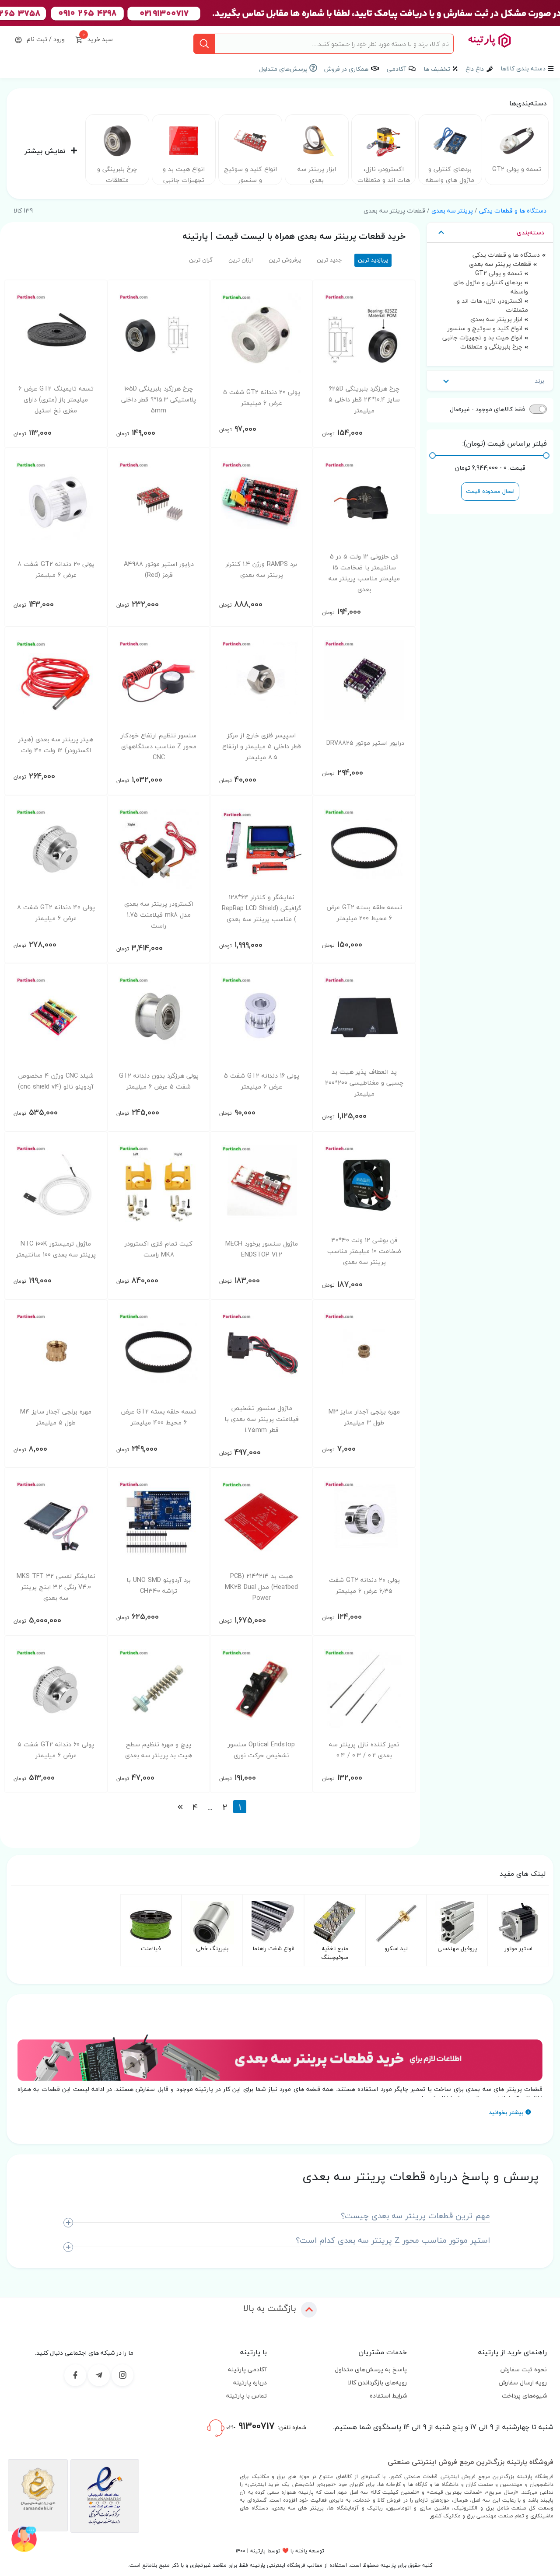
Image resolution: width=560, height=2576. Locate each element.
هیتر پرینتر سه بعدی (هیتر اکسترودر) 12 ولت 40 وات (56, 745)
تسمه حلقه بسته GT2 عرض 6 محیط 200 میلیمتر (364, 913)
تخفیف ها (437, 69)
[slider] (546, 456)
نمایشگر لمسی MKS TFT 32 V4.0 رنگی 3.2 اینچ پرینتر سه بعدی (56, 1587)
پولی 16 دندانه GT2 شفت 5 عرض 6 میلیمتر (262, 1081)
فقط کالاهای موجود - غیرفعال (487, 409)
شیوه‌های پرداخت (524, 2396)
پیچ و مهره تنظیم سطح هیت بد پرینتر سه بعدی (159, 1750)
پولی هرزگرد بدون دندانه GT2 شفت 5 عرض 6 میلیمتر (159, 1081)
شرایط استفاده (388, 2396)
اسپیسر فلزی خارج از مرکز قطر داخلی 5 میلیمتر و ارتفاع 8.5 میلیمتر (262, 746)
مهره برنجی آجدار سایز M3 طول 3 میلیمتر (364, 1417)
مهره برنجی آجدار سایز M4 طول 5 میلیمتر (56, 1417)
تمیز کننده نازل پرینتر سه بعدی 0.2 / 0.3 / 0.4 (364, 1750)
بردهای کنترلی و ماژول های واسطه (450, 175)
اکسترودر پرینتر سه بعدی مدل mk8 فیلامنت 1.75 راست (159, 915)
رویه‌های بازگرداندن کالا (377, 2382)
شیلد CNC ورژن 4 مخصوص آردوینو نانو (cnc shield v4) (56, 1081)
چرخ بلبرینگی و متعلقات (117, 175)
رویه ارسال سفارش (523, 2382)
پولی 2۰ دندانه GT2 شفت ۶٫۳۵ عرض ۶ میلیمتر (364, 1585)
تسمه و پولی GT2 (517, 169)
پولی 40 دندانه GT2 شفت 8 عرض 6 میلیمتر (56, 913)
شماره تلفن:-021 (265, 2426)
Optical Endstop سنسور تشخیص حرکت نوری (261, 1750)
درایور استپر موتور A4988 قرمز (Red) (159, 569)
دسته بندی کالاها (523, 68)
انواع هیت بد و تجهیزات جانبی (184, 175)
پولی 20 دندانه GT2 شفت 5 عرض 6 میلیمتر (262, 398)
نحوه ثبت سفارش (524, 2369)
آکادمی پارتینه (247, 2369)
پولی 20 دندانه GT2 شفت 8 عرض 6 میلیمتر (56, 569)
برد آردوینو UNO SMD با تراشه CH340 (159, 1585)
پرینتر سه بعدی (452, 211)
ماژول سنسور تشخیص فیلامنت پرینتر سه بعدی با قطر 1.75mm (262, 1419)
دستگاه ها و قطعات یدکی (513, 211)
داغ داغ (475, 69)
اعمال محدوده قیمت (490, 491)
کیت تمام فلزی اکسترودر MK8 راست (159, 1249)
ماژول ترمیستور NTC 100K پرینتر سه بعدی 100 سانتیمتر (56, 1249)
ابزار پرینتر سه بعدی (317, 175)
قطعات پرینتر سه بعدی (500, 264)
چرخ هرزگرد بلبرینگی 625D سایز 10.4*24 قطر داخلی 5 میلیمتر (364, 400)
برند (539, 381)
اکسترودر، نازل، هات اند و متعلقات (384, 175)
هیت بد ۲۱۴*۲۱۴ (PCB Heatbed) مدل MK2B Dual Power (261, 1587)
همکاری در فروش (346, 69)
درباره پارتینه (250, 2382)
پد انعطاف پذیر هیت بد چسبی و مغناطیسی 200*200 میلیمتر (364, 1083)
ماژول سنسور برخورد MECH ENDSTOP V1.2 (262, 1249)
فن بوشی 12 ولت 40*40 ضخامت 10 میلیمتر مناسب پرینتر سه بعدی (364, 1251)
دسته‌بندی (530, 232)
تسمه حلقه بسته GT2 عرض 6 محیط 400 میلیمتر (159, 1417)
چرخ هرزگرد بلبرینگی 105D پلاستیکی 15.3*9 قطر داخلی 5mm (159, 400)
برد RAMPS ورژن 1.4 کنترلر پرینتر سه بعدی (261, 569)
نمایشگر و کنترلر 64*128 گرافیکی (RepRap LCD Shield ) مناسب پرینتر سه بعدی (262, 908)
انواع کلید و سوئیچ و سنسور (250, 175)
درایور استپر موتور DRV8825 (365, 743)
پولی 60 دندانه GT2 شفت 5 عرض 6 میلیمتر (56, 1750)
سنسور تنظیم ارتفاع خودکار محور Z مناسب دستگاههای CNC (159, 746)
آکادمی (396, 69)
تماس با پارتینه (247, 2396)
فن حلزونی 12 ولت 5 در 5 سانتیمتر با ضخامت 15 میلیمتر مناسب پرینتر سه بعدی (364, 573)
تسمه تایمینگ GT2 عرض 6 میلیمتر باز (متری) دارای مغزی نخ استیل (56, 400)
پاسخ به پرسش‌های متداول (371, 2369)
